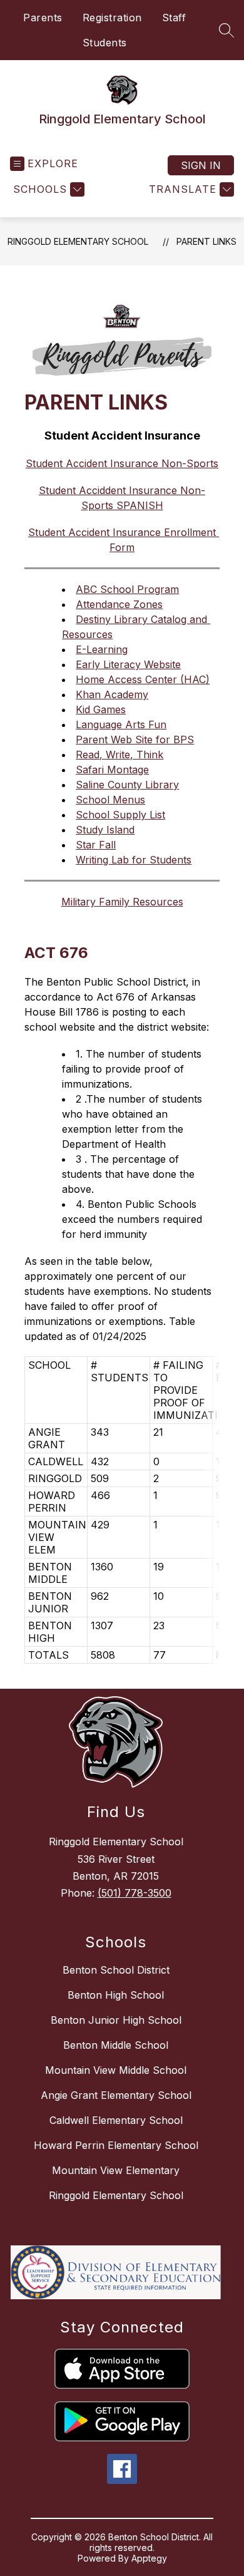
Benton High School (116, 1995)
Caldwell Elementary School (116, 2120)
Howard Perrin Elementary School (116, 2145)
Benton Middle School (116, 2045)
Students (105, 43)
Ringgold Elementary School (78, 241)
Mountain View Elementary (116, 2170)
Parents (43, 18)
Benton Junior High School (116, 2020)
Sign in (201, 165)
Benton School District (116, 1970)
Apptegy (149, 2558)
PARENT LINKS (206, 241)
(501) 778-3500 (135, 1893)
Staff (174, 18)
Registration (112, 18)
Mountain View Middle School (116, 2070)
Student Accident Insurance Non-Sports (122, 463)
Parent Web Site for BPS (135, 739)
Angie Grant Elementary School (116, 2095)
